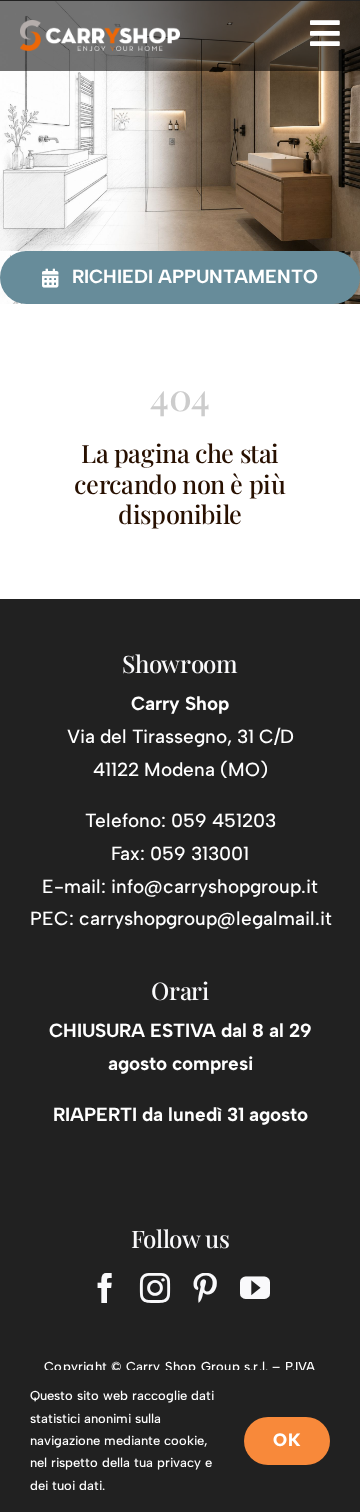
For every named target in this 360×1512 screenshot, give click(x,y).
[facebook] (105, 1288)
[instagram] (155, 1288)
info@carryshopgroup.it (214, 886)
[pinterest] (205, 1288)
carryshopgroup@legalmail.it (205, 918)
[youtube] (255, 1288)
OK (287, 1440)
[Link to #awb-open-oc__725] (325, 33)
